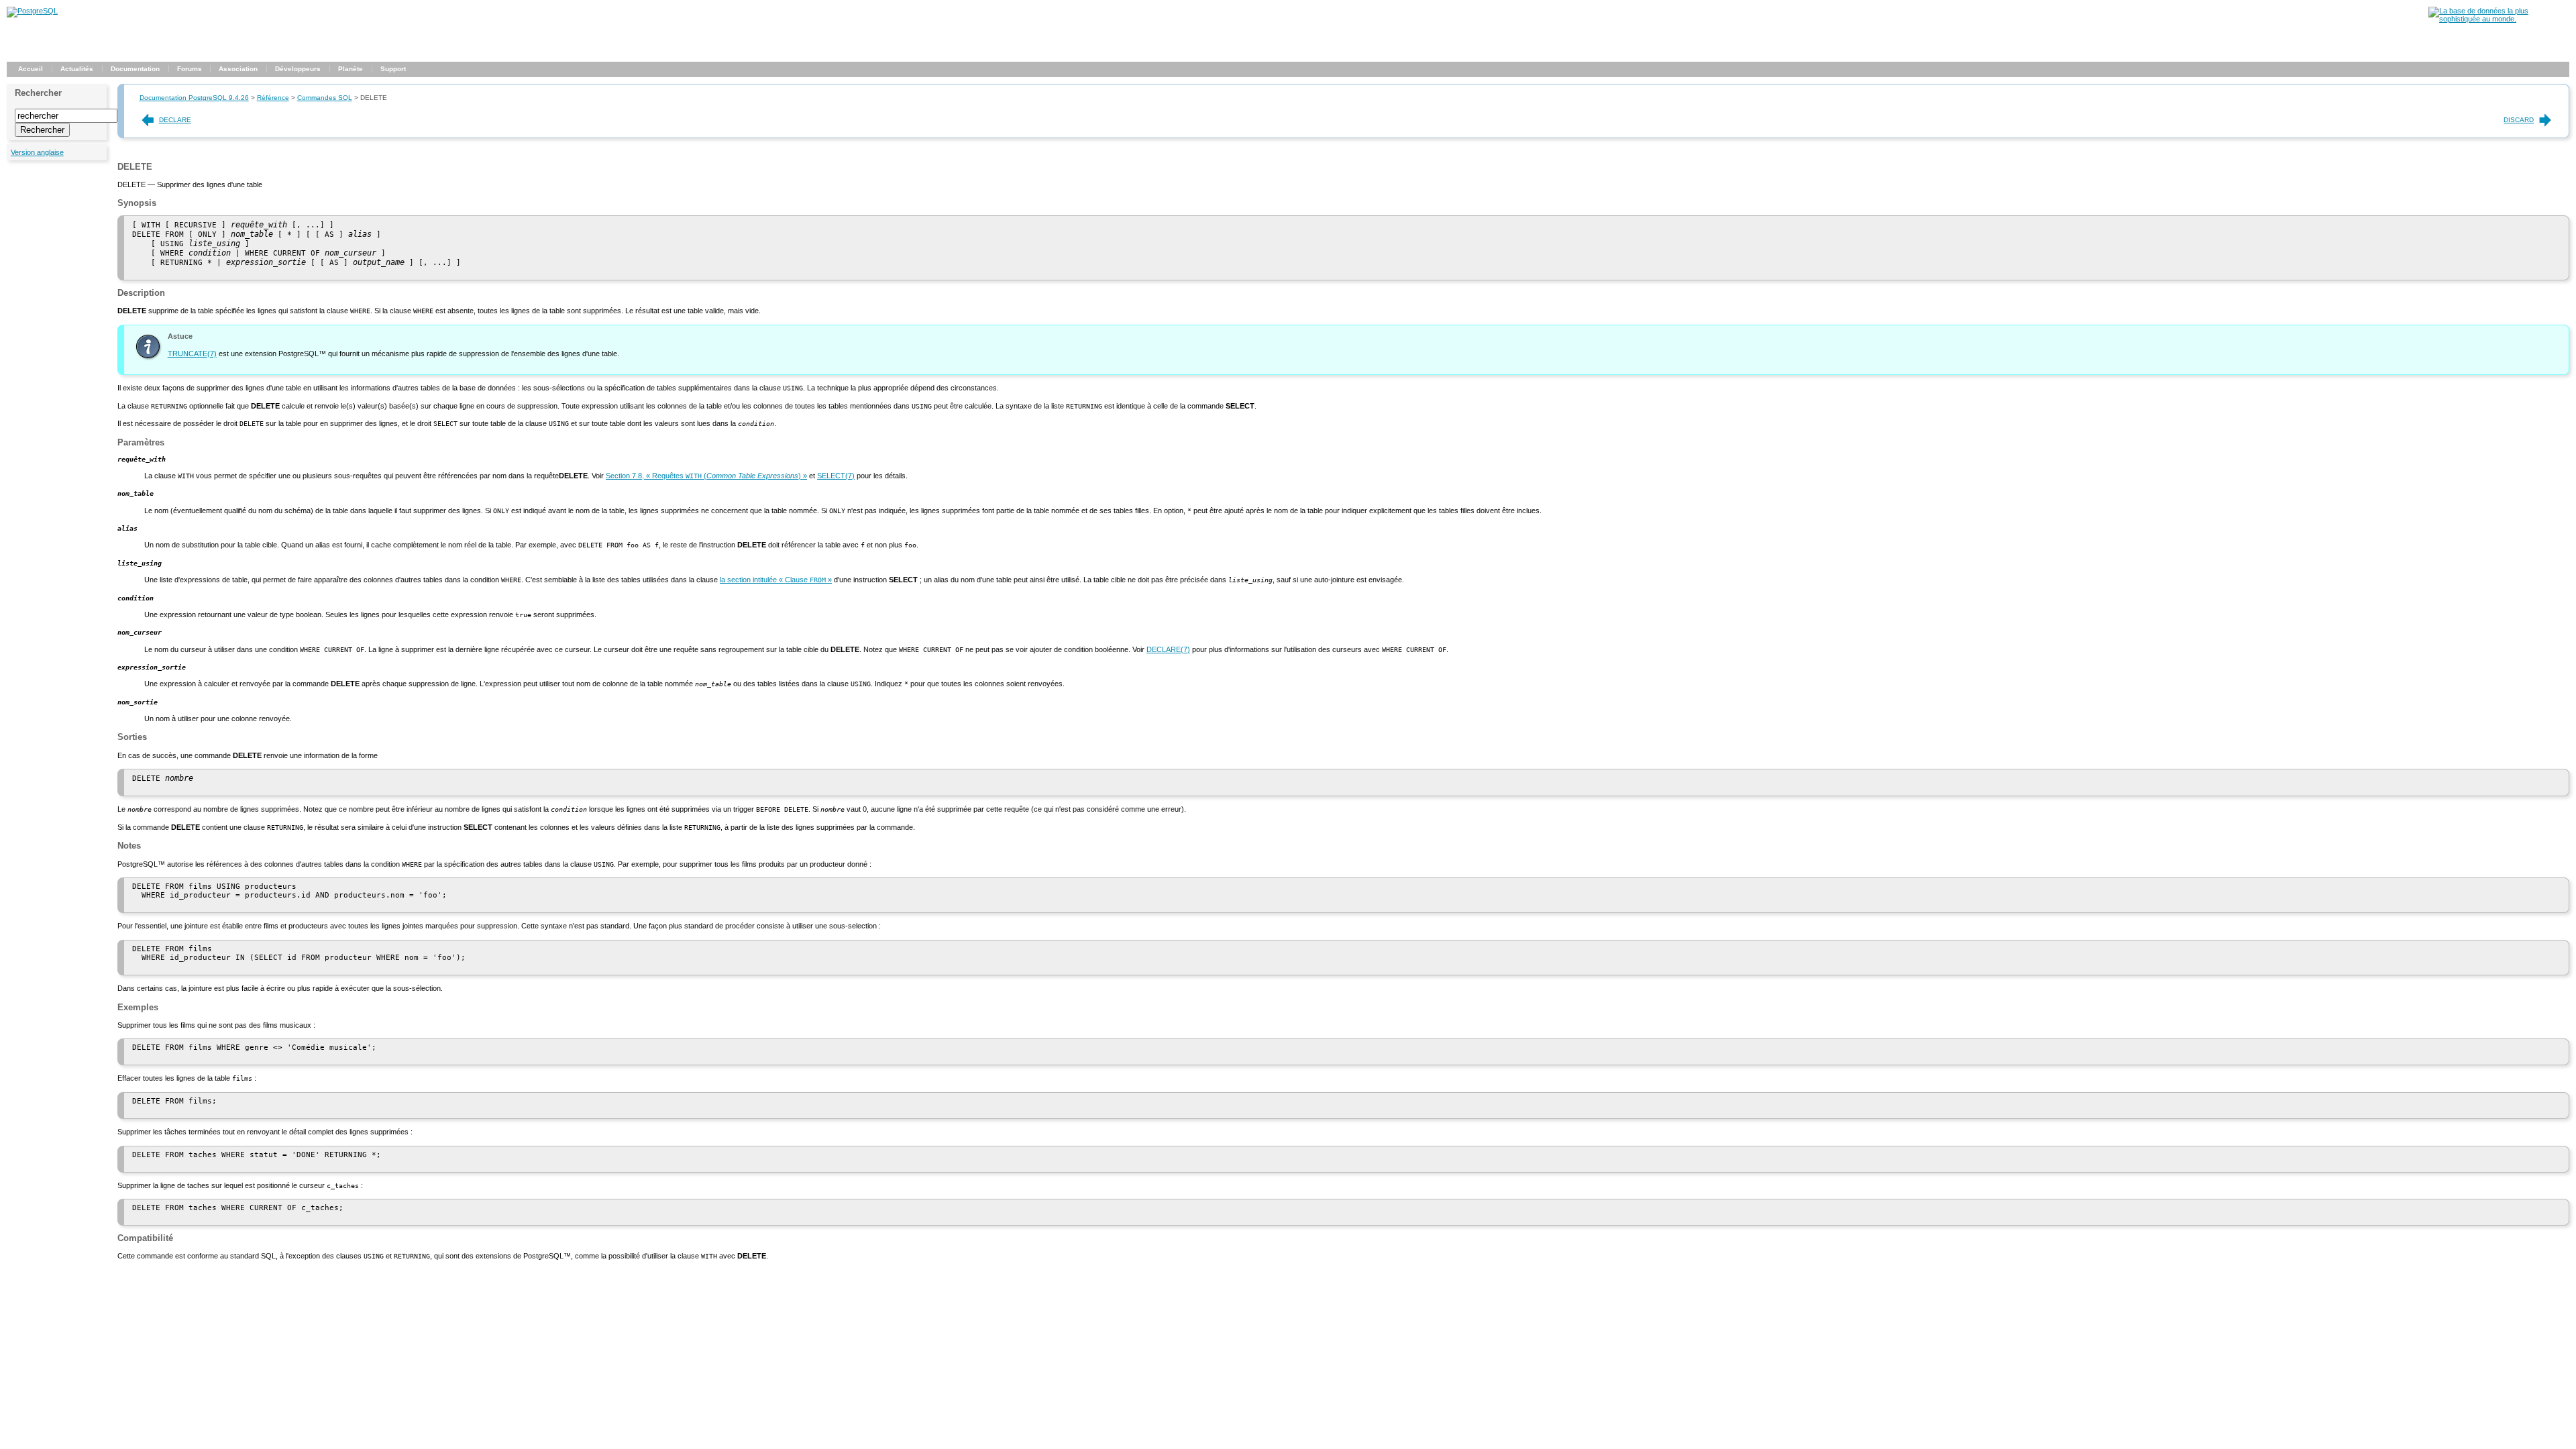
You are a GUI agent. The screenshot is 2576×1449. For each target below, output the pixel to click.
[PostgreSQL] (32, 11)
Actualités (77, 69)
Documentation (135, 69)
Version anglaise (37, 152)
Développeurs (298, 69)
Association (238, 69)
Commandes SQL (325, 98)
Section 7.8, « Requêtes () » (706, 476)
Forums (190, 69)
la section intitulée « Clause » (776, 580)
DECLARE (175, 120)
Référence (273, 98)
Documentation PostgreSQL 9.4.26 (194, 98)
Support (393, 69)
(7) (192, 354)
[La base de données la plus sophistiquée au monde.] (2499, 19)
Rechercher (38, 93)
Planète (351, 69)
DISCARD (2519, 120)
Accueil (31, 69)
